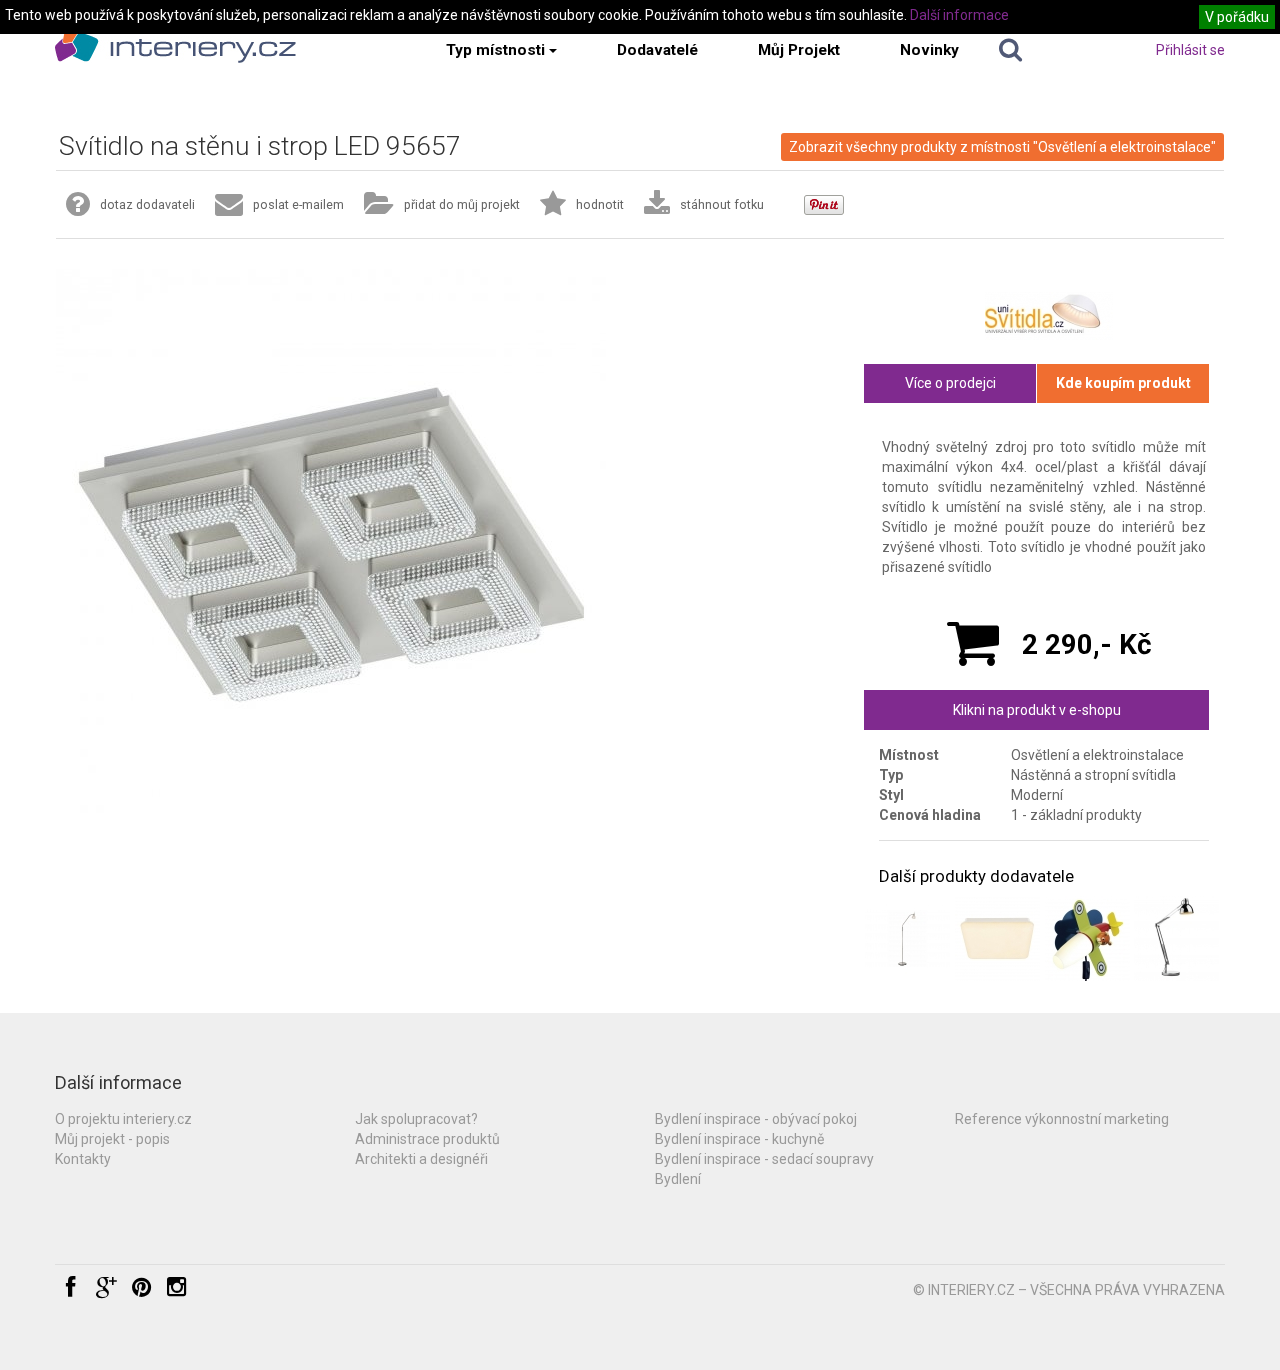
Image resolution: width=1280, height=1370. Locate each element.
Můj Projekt (799, 50)
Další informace (959, 15)
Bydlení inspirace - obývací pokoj (756, 1119)
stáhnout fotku (722, 204)
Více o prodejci (950, 383)
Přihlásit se (1190, 50)
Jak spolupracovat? (416, 1119)
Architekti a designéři (421, 1159)
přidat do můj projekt (462, 204)
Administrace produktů (427, 1139)
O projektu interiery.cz (123, 1119)
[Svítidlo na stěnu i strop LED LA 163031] (997, 938)
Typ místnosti (495, 50)
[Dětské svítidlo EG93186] (1087, 938)
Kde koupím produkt (1123, 383)
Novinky (929, 50)
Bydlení (678, 1179)
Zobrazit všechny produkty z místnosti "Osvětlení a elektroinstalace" (1002, 147)
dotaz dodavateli (147, 204)
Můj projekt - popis (112, 1139)
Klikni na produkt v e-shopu (1037, 710)
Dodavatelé (657, 50)
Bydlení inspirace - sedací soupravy (764, 1159)
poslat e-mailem (298, 204)
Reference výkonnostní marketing (1062, 1119)
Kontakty (83, 1159)
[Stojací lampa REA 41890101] (907, 938)
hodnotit (600, 204)
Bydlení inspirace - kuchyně (739, 1139)
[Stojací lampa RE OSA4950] (1176, 938)
